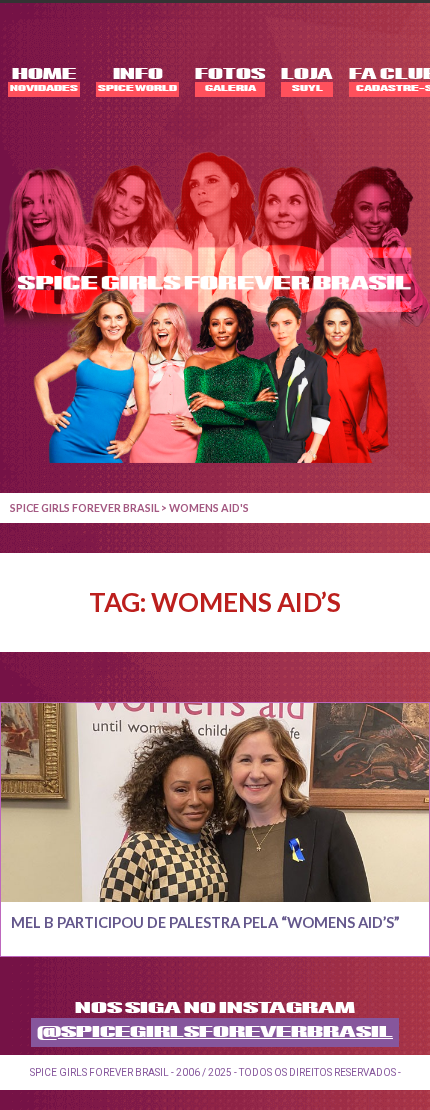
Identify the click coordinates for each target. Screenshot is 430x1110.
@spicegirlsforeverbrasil (215, 1032)
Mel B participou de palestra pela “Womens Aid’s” (205, 922)
